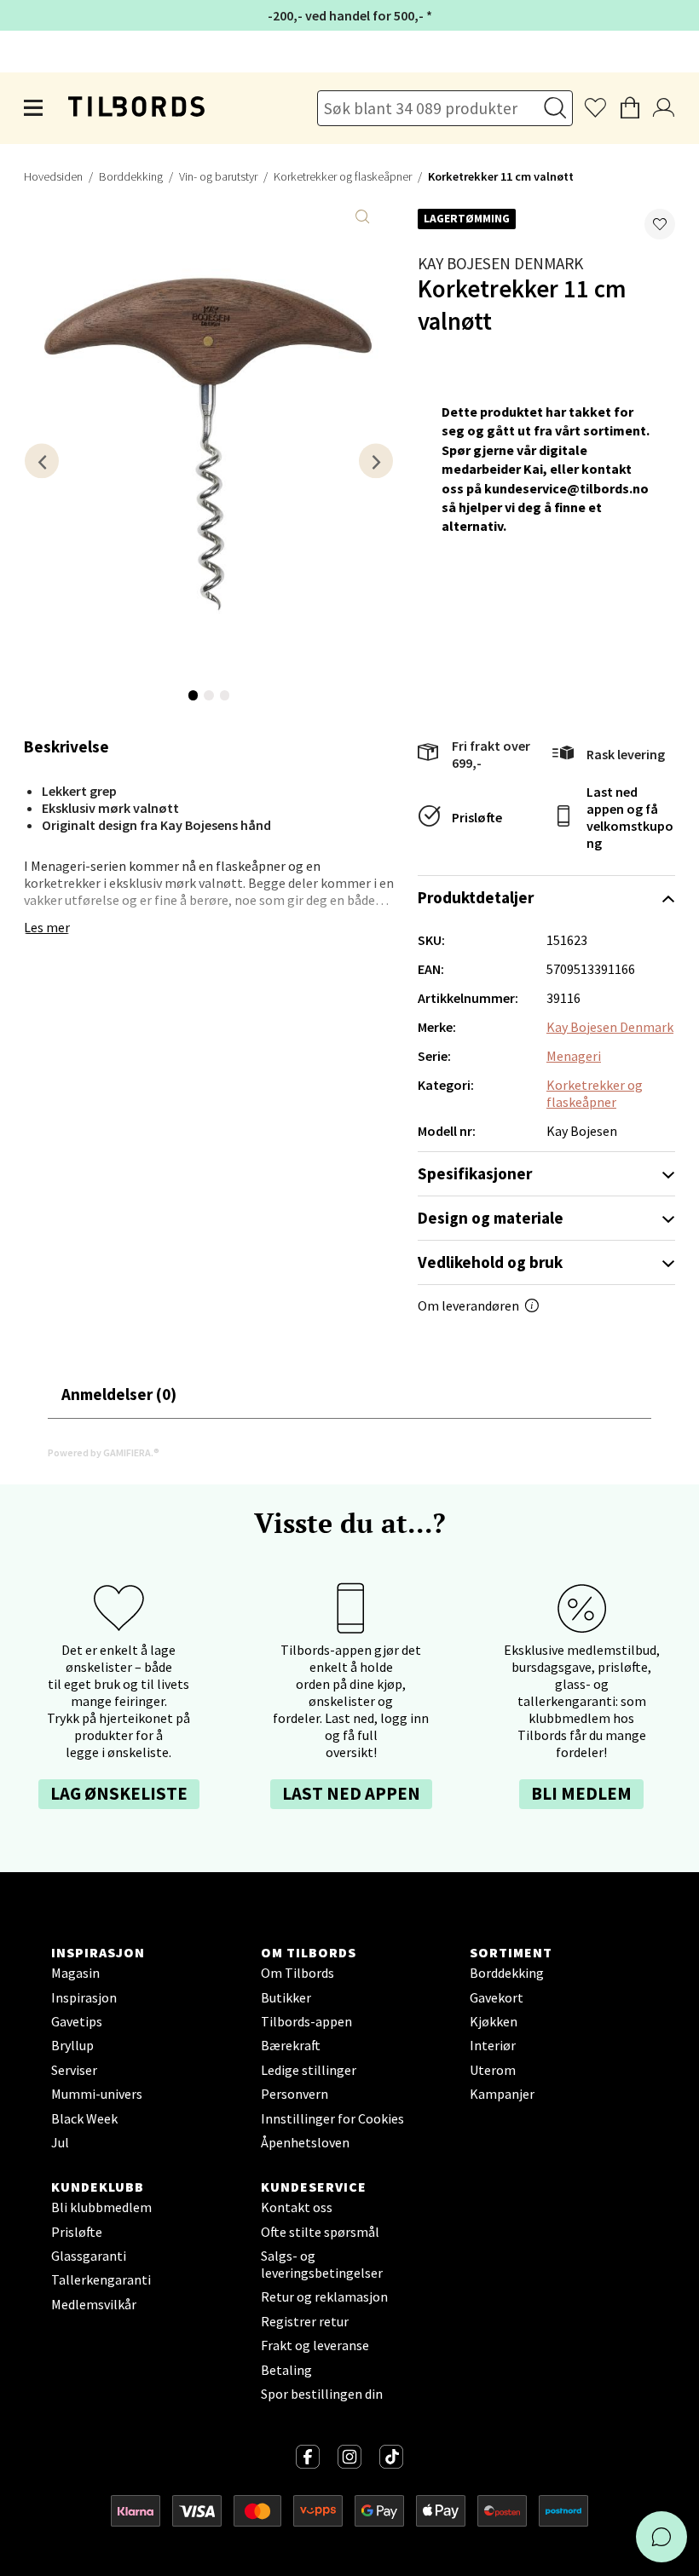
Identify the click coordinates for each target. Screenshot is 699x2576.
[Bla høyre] (376, 461)
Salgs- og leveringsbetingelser (322, 2264)
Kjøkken (494, 2021)
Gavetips (77, 2021)
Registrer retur (305, 2321)
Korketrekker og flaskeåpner (343, 176)
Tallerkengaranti (101, 2279)
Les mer (47, 927)
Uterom (493, 2070)
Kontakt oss (297, 2207)
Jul (60, 2142)
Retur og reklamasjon (324, 2297)
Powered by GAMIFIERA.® (104, 1452)
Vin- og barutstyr (218, 176)
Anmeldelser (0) (119, 1394)
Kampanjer (502, 2094)
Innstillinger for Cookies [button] (332, 2118)
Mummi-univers (97, 2094)
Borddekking (131, 176)
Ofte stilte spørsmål (320, 2232)
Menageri (574, 1056)
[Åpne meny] (34, 108)
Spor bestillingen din (322, 2394)
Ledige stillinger (309, 2070)
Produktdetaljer (476, 897)
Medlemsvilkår (94, 2304)
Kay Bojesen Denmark (500, 263)
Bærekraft (291, 2045)
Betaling (286, 2370)
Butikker (286, 1997)
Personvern (295, 2094)
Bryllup (72, 2045)
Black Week (84, 2118)
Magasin (75, 1973)
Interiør (493, 2045)
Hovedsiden (53, 176)
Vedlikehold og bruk (490, 1262)
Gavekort (497, 1997)
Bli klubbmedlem (101, 2207)
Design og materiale (491, 1218)
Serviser (74, 2070)
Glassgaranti (89, 2256)
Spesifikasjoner (475, 1173)
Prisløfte (477, 817)
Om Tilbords (298, 1973)
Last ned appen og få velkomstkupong (630, 817)
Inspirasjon (84, 1997)
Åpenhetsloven (305, 2142)
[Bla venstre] (42, 461)
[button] (660, 224)
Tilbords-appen (306, 2021)
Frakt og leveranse (315, 2345)
